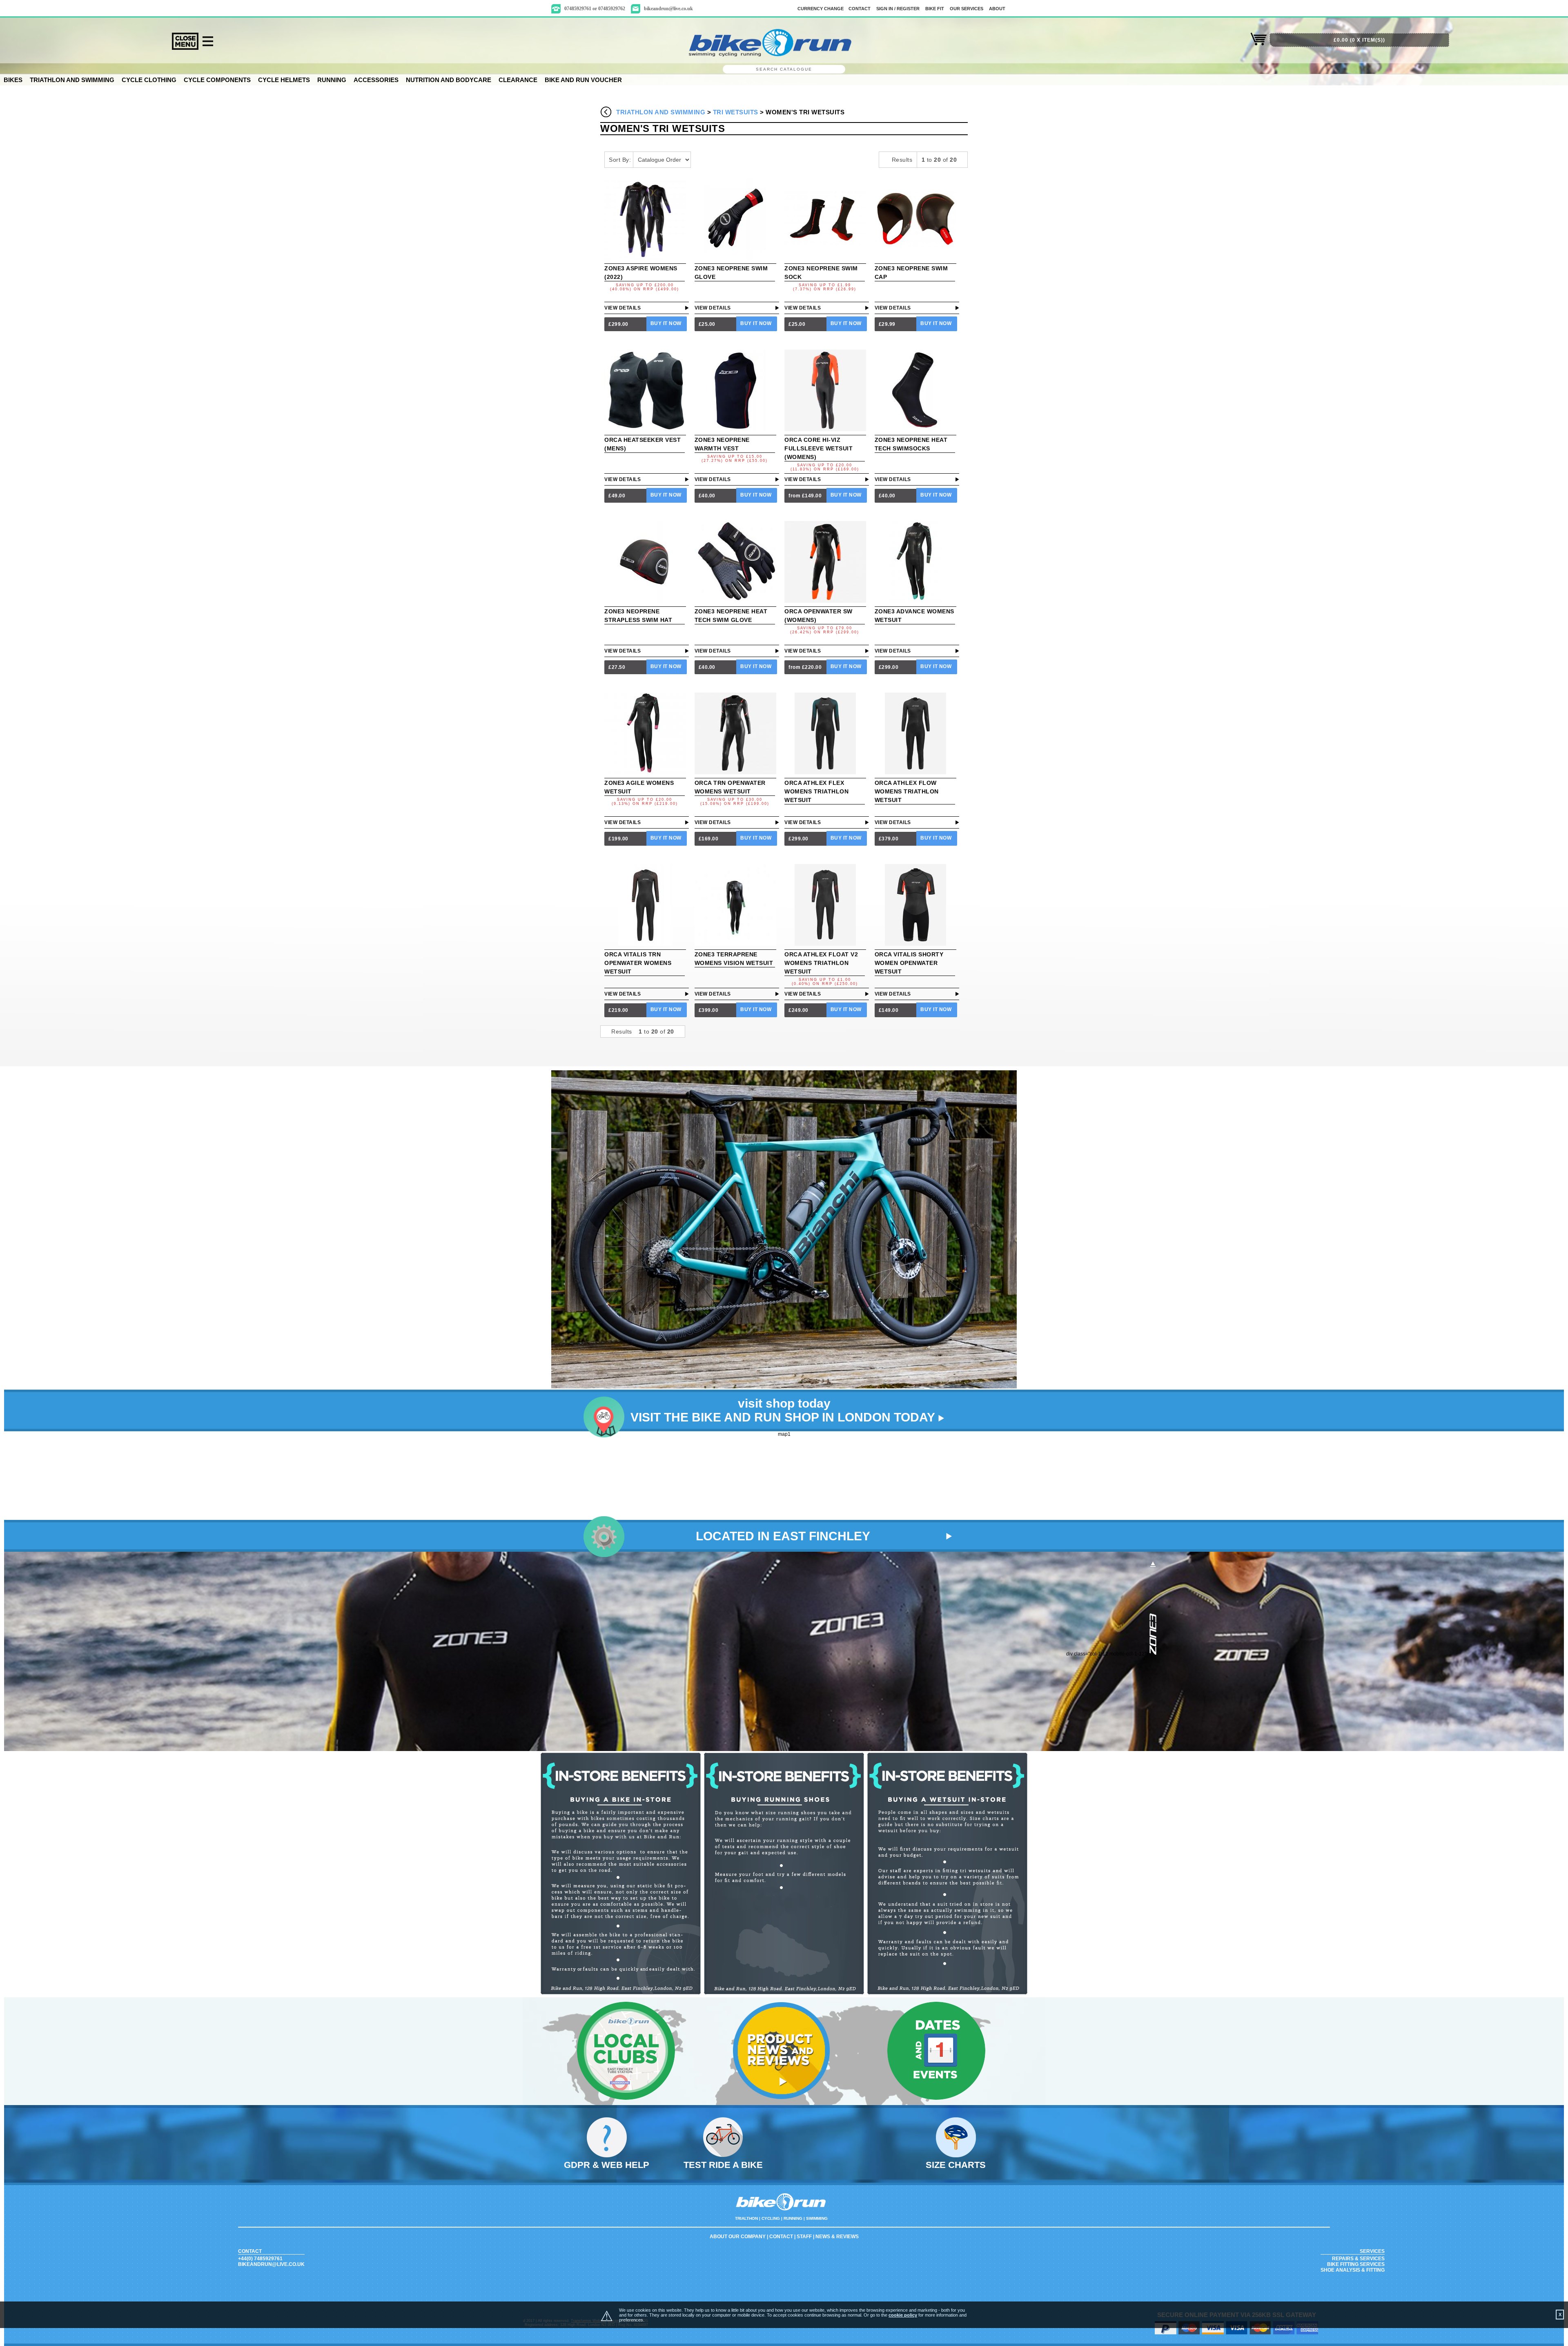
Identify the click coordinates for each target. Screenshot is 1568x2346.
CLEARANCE (518, 80)
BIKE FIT (935, 9)
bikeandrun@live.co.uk (668, 9)
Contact (781, 2237)
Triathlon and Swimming (72, 80)
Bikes (13, 80)
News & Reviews (837, 2237)
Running (332, 80)
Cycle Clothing (149, 80)
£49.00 (617, 496)
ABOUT (997, 9)
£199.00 (618, 839)
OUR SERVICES (967, 9)
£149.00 (889, 1010)
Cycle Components (217, 80)
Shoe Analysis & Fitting (1353, 2270)
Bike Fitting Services (1356, 2264)
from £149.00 (805, 496)
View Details (623, 308)
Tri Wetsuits (736, 112)
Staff (804, 2237)
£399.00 (709, 1010)
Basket (1259, 44)
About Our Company (738, 2237)
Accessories (376, 80)
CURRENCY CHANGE (821, 9)
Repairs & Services (1358, 2259)
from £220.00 (805, 667)
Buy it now (666, 323)
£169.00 (709, 839)
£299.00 (618, 324)
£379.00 (889, 839)
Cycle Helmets (284, 80)
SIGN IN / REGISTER (898, 9)
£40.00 (707, 496)
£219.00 (618, 1010)
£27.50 (617, 667)
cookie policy (903, 2315)
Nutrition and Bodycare (449, 80)
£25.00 (707, 324)
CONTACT (860, 9)
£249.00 (798, 1010)
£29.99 (887, 324)
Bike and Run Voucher (583, 80)
